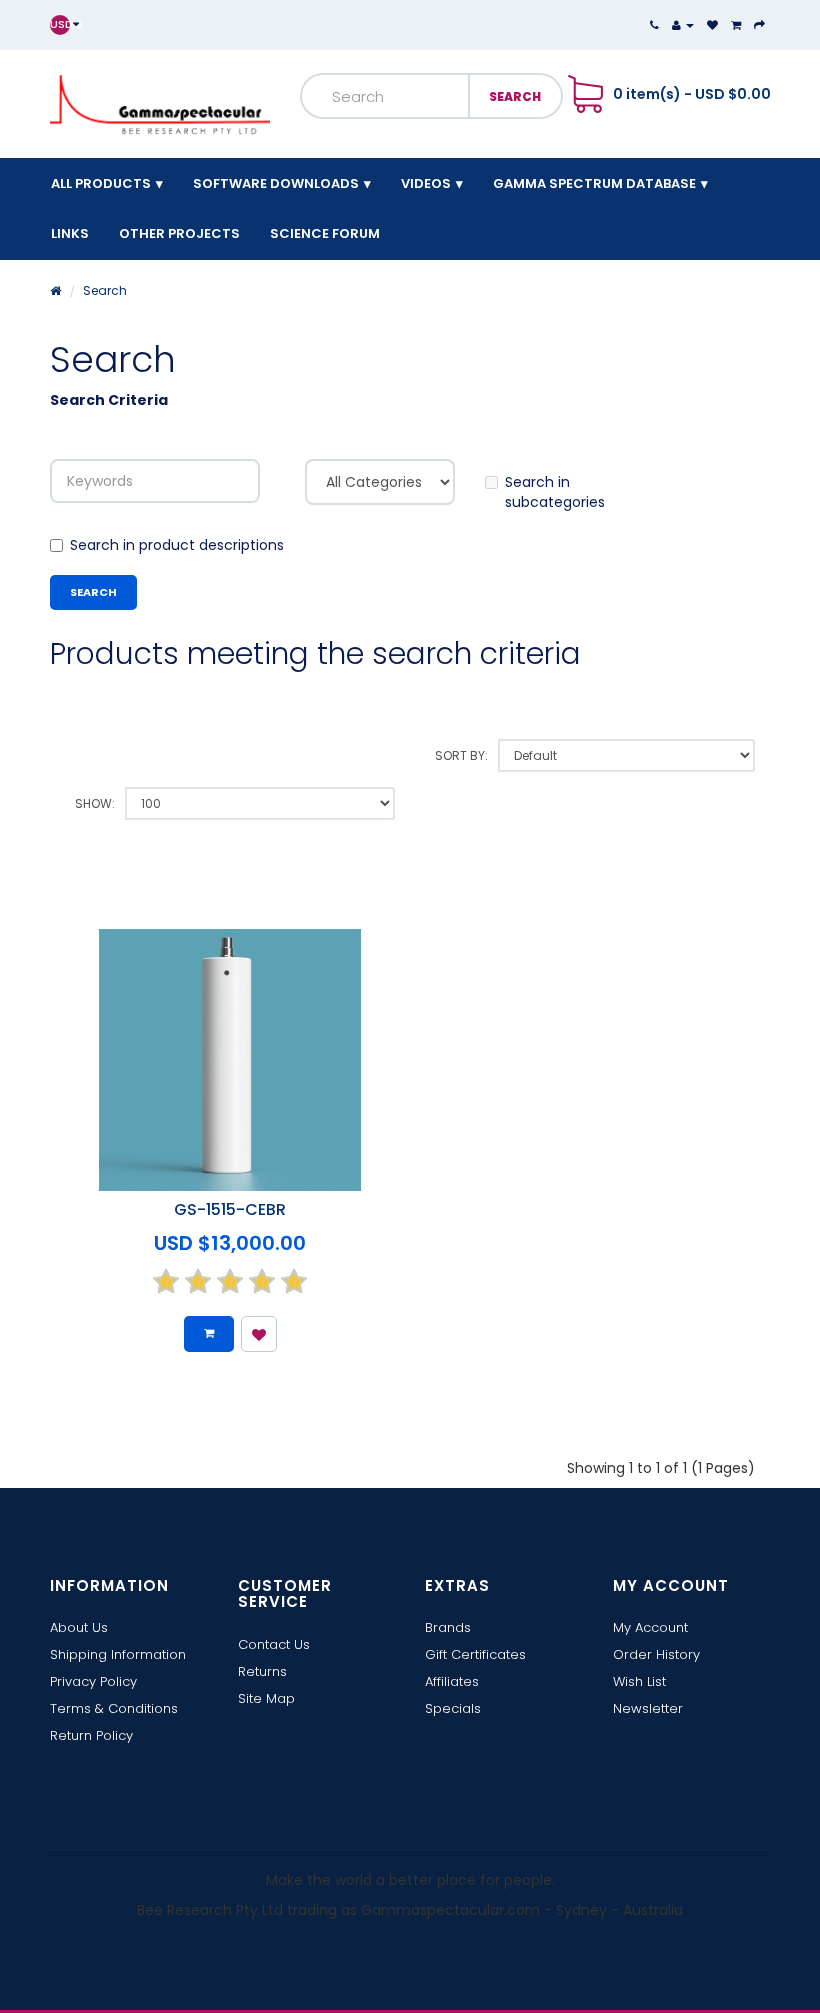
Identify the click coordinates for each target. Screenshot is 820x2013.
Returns (262, 1671)
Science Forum (325, 233)
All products (101, 183)
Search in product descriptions (177, 545)
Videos (426, 183)
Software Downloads (276, 183)
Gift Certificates (475, 1654)
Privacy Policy (93, 1681)
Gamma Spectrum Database (594, 183)
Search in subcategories (555, 492)
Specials (453, 1708)
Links (70, 233)
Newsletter (648, 1708)
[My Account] (683, 25)
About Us (79, 1627)
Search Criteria (109, 400)
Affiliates (452, 1681)
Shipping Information (118, 1654)
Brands (448, 1627)
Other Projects (179, 233)
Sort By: (461, 755)
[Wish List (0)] (712, 25)
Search (105, 290)
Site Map (266, 1698)
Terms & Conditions (114, 1708)
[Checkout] (759, 25)
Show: (95, 803)
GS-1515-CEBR (230, 1209)
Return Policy (91, 1735)
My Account (650, 1627)
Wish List (639, 1681)
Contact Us (274, 1644)
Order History (656, 1654)
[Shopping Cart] (736, 25)
